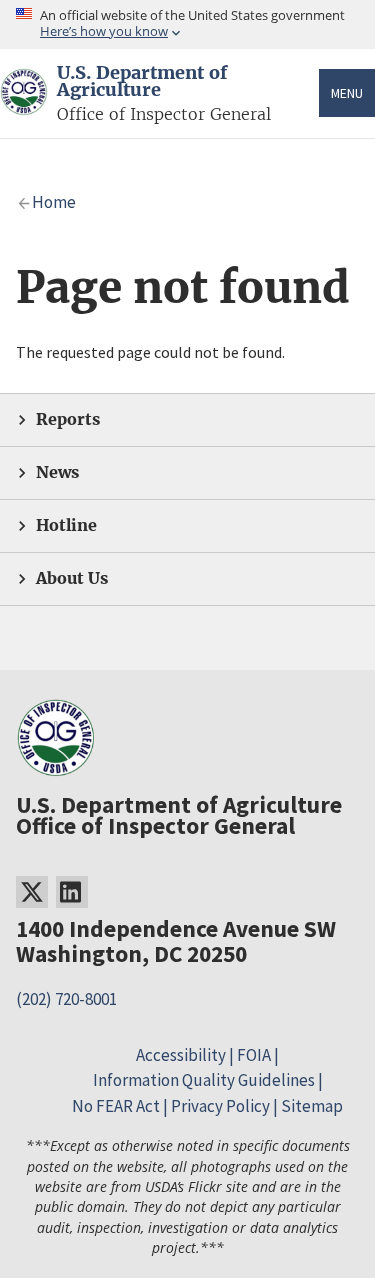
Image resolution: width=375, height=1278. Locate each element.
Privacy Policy (220, 1106)
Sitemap (312, 1106)
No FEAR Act (116, 1106)
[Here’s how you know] (187, 24)
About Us (72, 578)
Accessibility (181, 1055)
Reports (68, 419)
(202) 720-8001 (66, 999)
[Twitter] (32, 892)
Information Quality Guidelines (204, 1080)
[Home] (24, 103)
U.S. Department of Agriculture (142, 82)
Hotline (66, 525)
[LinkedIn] (72, 892)
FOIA (254, 1055)
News (57, 472)
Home (54, 202)
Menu (347, 93)
